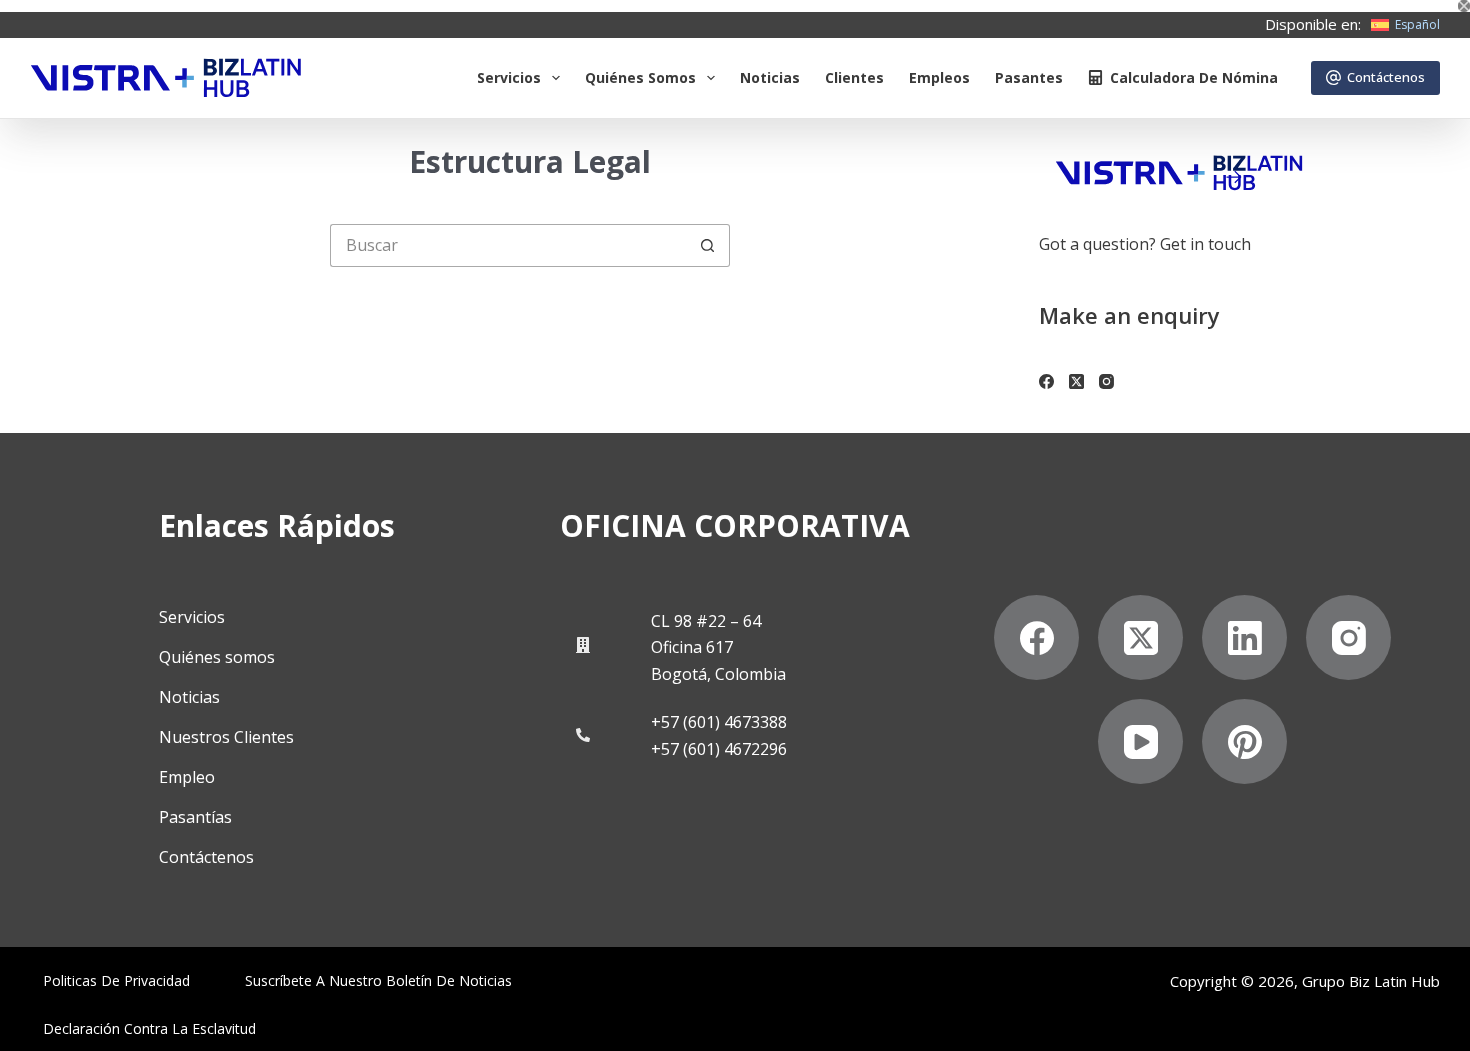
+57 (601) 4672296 (719, 749)
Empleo (187, 777)
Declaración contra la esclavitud (149, 1029)
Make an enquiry (1129, 315)
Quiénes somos (640, 77)
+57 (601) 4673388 (719, 722)
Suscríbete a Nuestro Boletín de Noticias (378, 981)
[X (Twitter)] (1076, 381)
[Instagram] (1106, 381)
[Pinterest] (1244, 741)
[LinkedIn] (1244, 637)
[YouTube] (1140, 741)
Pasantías (195, 817)
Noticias (770, 77)
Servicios (509, 77)
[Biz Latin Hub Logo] (166, 78)
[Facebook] (1046, 381)
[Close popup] (1464, 6)
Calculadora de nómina (1194, 77)
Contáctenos (1386, 77)
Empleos (939, 77)
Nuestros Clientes (226, 737)
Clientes (854, 77)
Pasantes (1029, 77)
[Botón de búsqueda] (708, 245)
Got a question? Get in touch (1145, 244)
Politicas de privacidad (116, 981)
